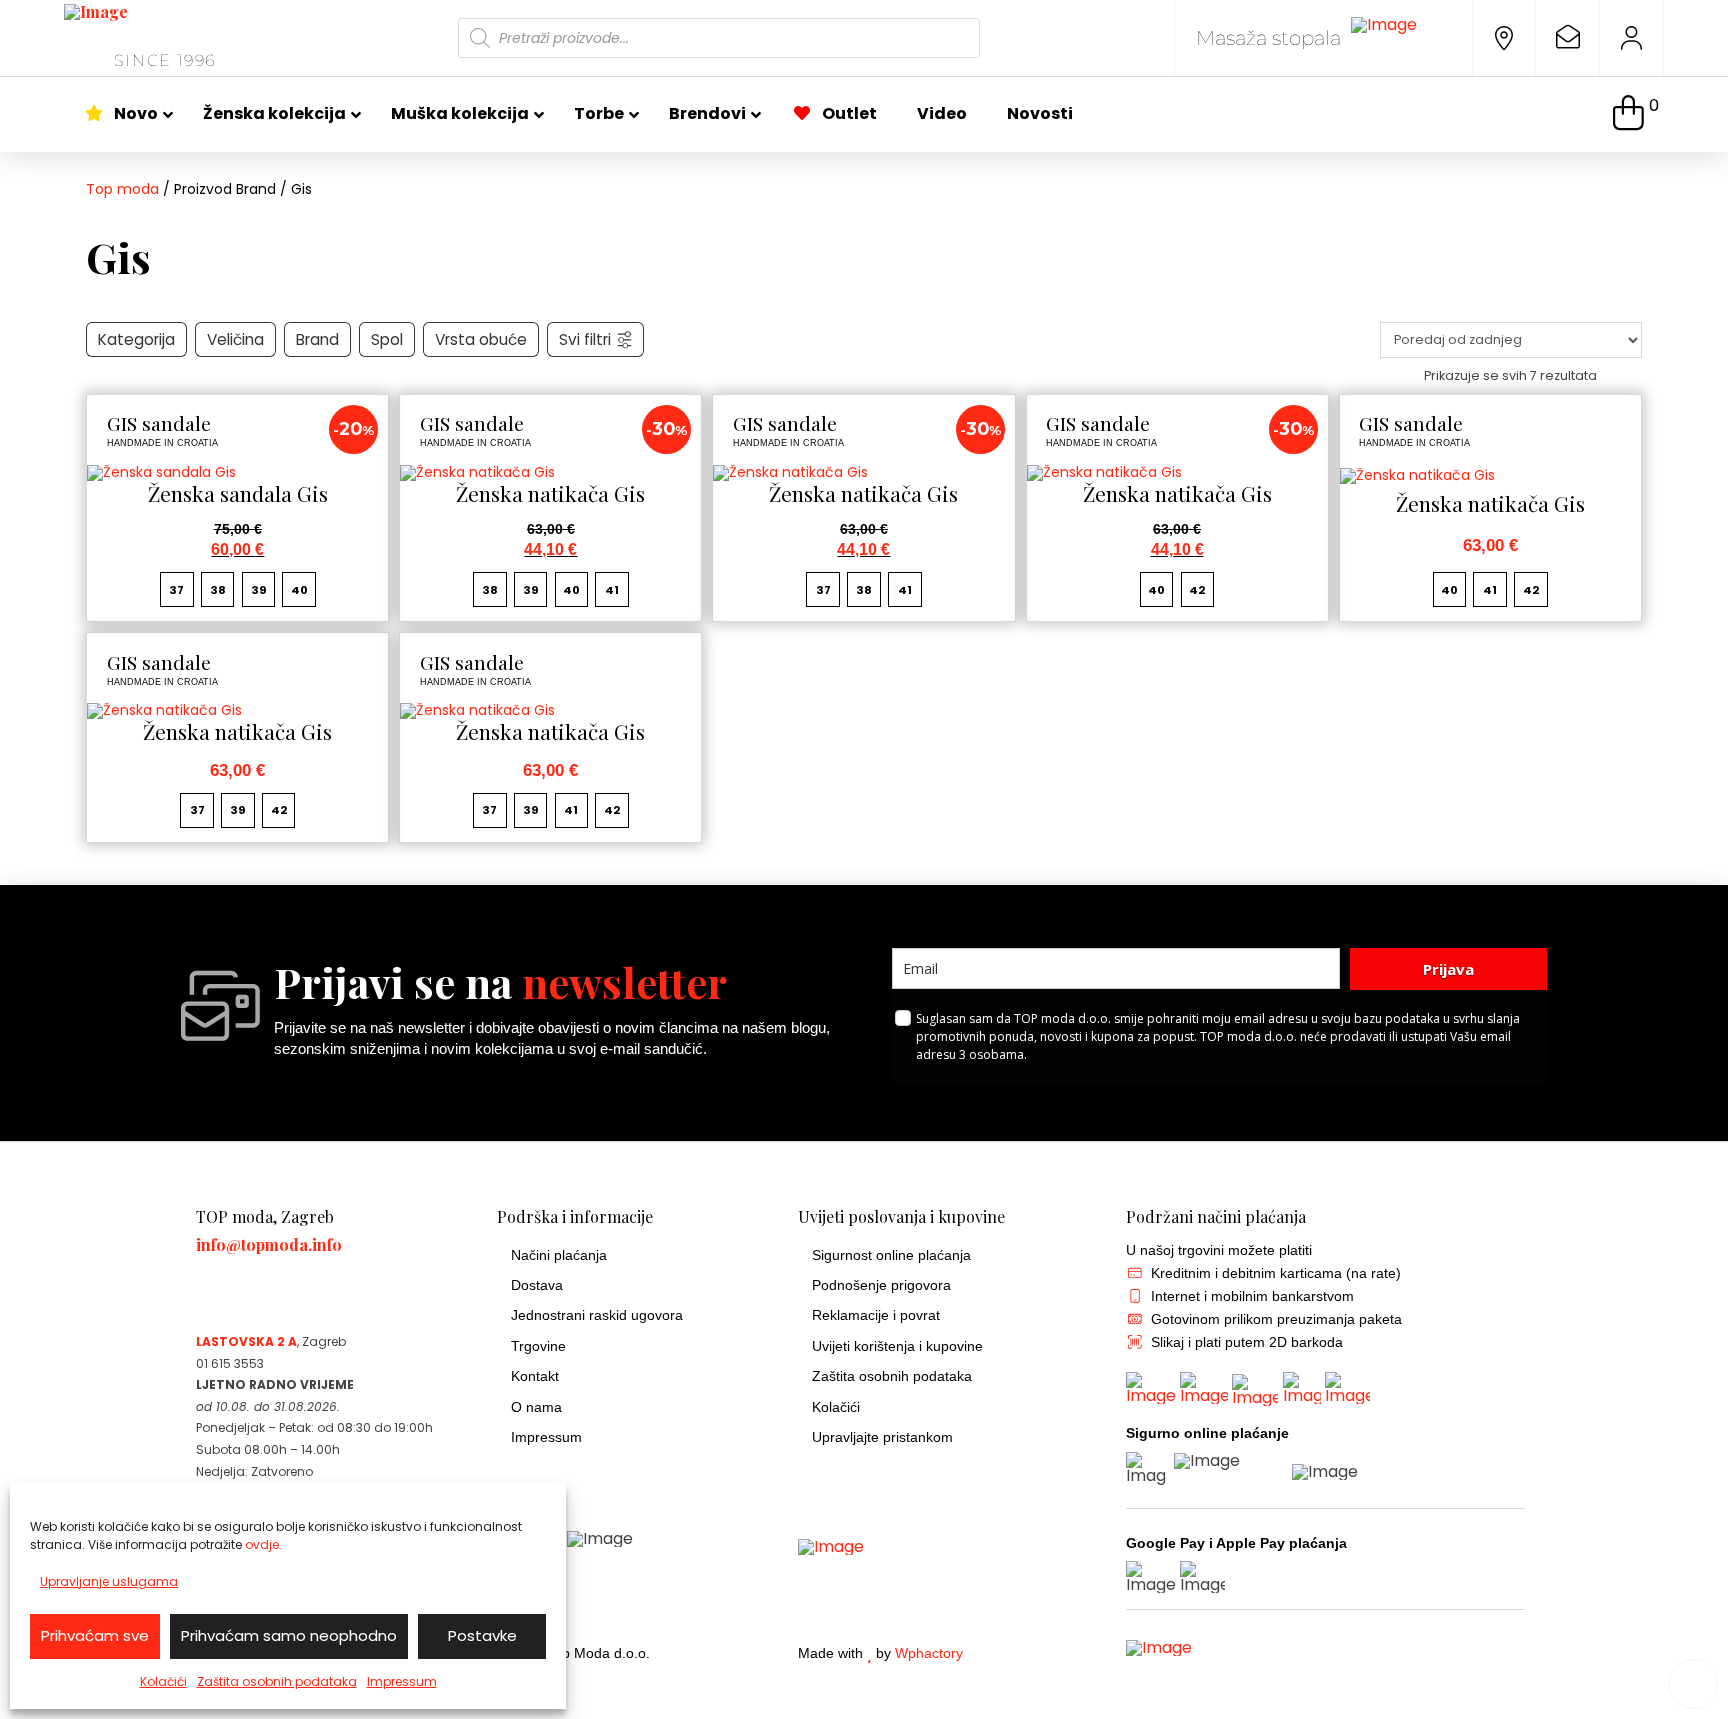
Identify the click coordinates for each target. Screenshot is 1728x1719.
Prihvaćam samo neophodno (289, 1635)
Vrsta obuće (481, 339)
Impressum (402, 1681)
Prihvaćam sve (95, 1635)
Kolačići (163, 1681)
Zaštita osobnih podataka (277, 1681)
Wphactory (929, 1653)
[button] (1636, 114)
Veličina (235, 339)
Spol (387, 339)
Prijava (1448, 969)
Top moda (122, 189)
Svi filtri (585, 339)
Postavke (482, 1635)
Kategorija (136, 339)
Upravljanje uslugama (109, 1581)
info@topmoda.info (269, 1244)
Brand (317, 339)
